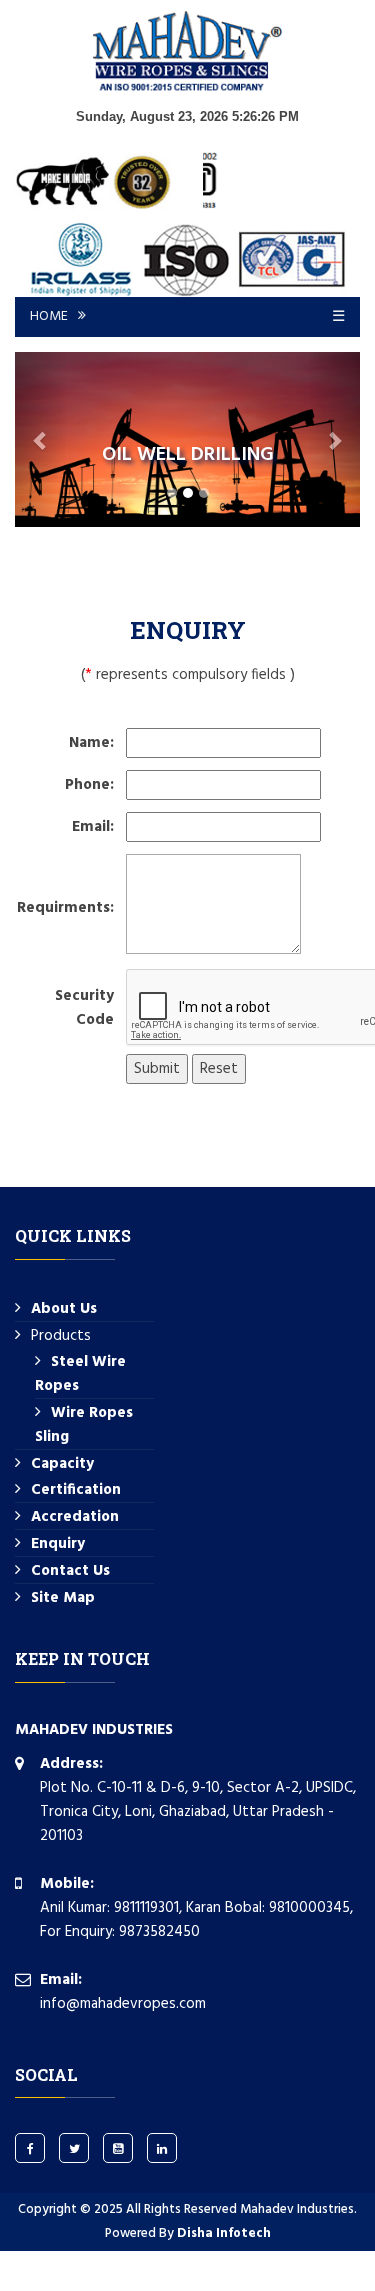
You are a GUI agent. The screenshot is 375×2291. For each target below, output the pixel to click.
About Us (64, 1309)
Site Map (63, 1598)
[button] (41, 439)
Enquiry (58, 1544)
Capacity (62, 1464)
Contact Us (70, 1571)
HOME (49, 316)
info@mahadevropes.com (123, 2004)
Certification (76, 1490)
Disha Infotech (224, 2233)
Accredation (75, 1517)
